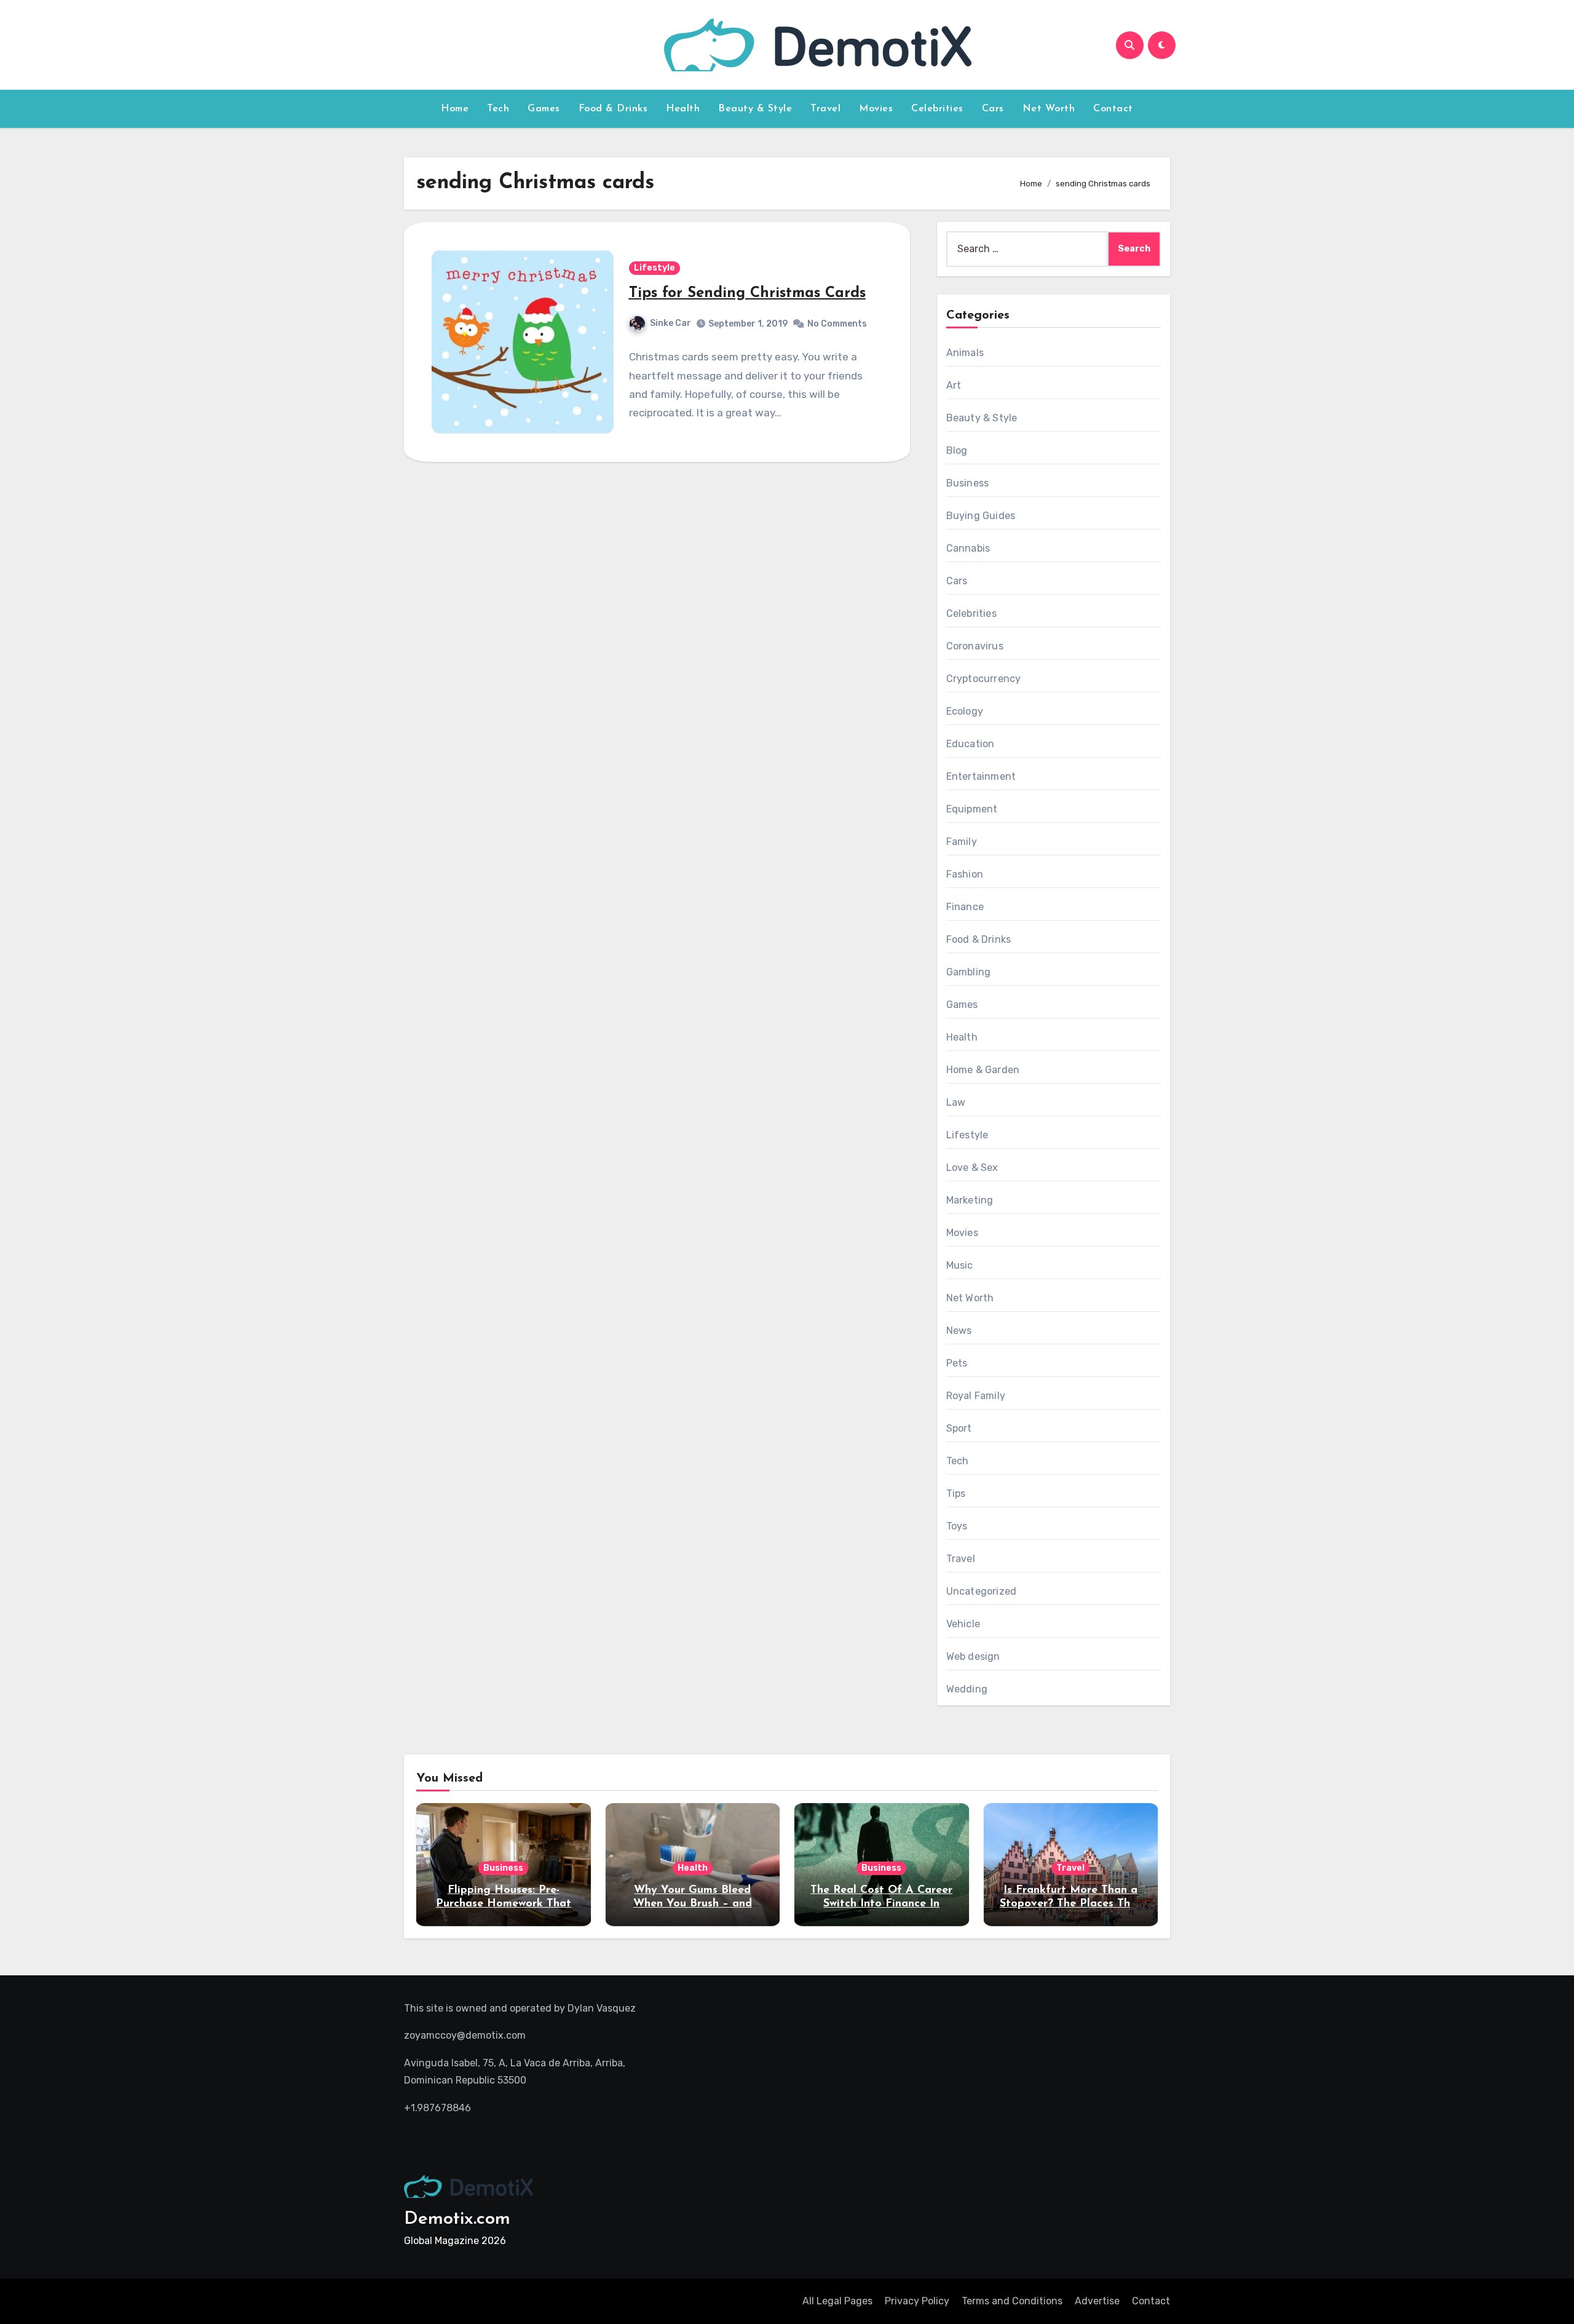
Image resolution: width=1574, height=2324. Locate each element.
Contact (1113, 109)
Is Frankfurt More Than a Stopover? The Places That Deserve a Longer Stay (1071, 1904)
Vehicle (963, 1624)
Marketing (970, 1200)
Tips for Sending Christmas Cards (747, 293)
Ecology (965, 711)
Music (960, 1265)
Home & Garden (983, 1070)
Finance (965, 907)
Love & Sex (972, 1168)
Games (544, 109)
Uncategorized (982, 1591)
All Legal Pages (837, 2301)
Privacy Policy (917, 2301)
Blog (957, 450)
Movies (876, 109)
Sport (959, 1428)
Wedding (967, 1689)
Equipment (972, 809)
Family (962, 842)
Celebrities (937, 109)
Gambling (969, 972)
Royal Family (976, 1396)
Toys (957, 1526)
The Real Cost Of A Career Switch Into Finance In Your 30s (881, 1904)
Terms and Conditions (1012, 2301)
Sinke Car (670, 323)
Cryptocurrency (984, 679)
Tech (498, 109)
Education (971, 744)
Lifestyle (655, 268)
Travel (825, 109)
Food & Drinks (613, 109)
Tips (956, 1493)
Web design (973, 1656)
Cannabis (968, 548)
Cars (993, 109)
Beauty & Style (755, 109)
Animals (965, 353)
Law (956, 1102)
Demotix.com (457, 2219)
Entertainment (981, 776)
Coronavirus (975, 646)
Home (455, 109)
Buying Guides (981, 516)
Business (968, 483)
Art (954, 385)
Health (683, 109)
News (959, 1331)
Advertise (1097, 2301)
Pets (957, 1363)
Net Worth (1049, 109)
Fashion (965, 874)
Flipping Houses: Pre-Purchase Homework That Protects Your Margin (504, 1904)
